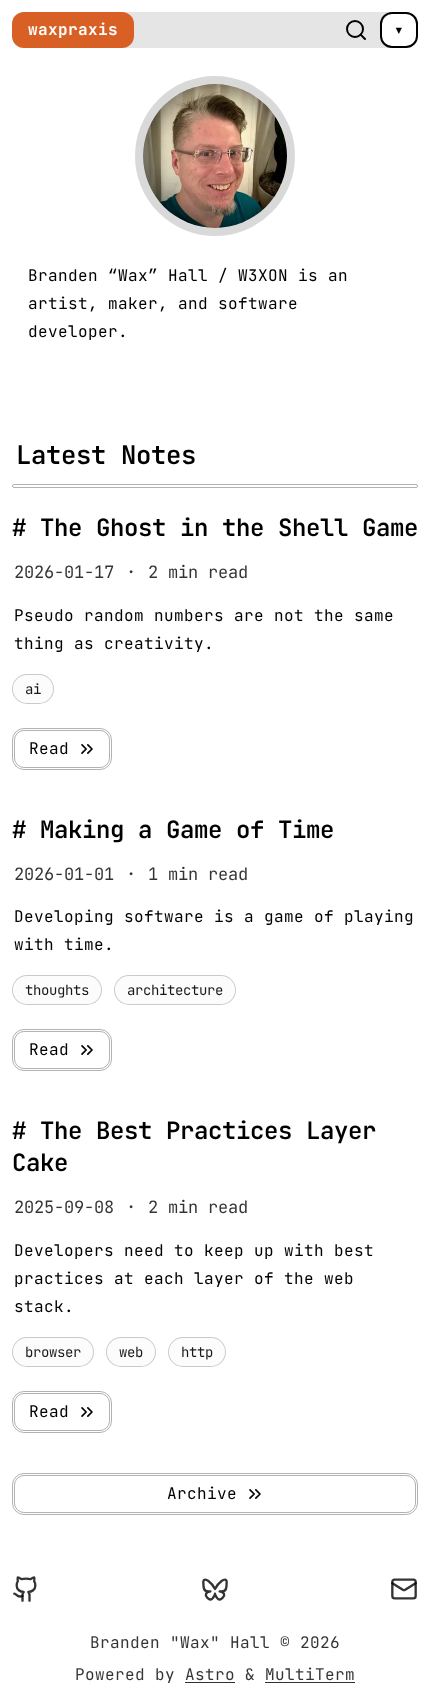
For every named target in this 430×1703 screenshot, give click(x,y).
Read (49, 748)
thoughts (57, 990)
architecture (175, 990)
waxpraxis (73, 29)
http (197, 1352)
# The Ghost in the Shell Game (215, 527)
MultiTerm (310, 1674)
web (131, 1352)
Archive (202, 1493)
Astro (210, 1674)
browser (53, 1352)
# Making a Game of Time (173, 829)
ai (33, 689)
